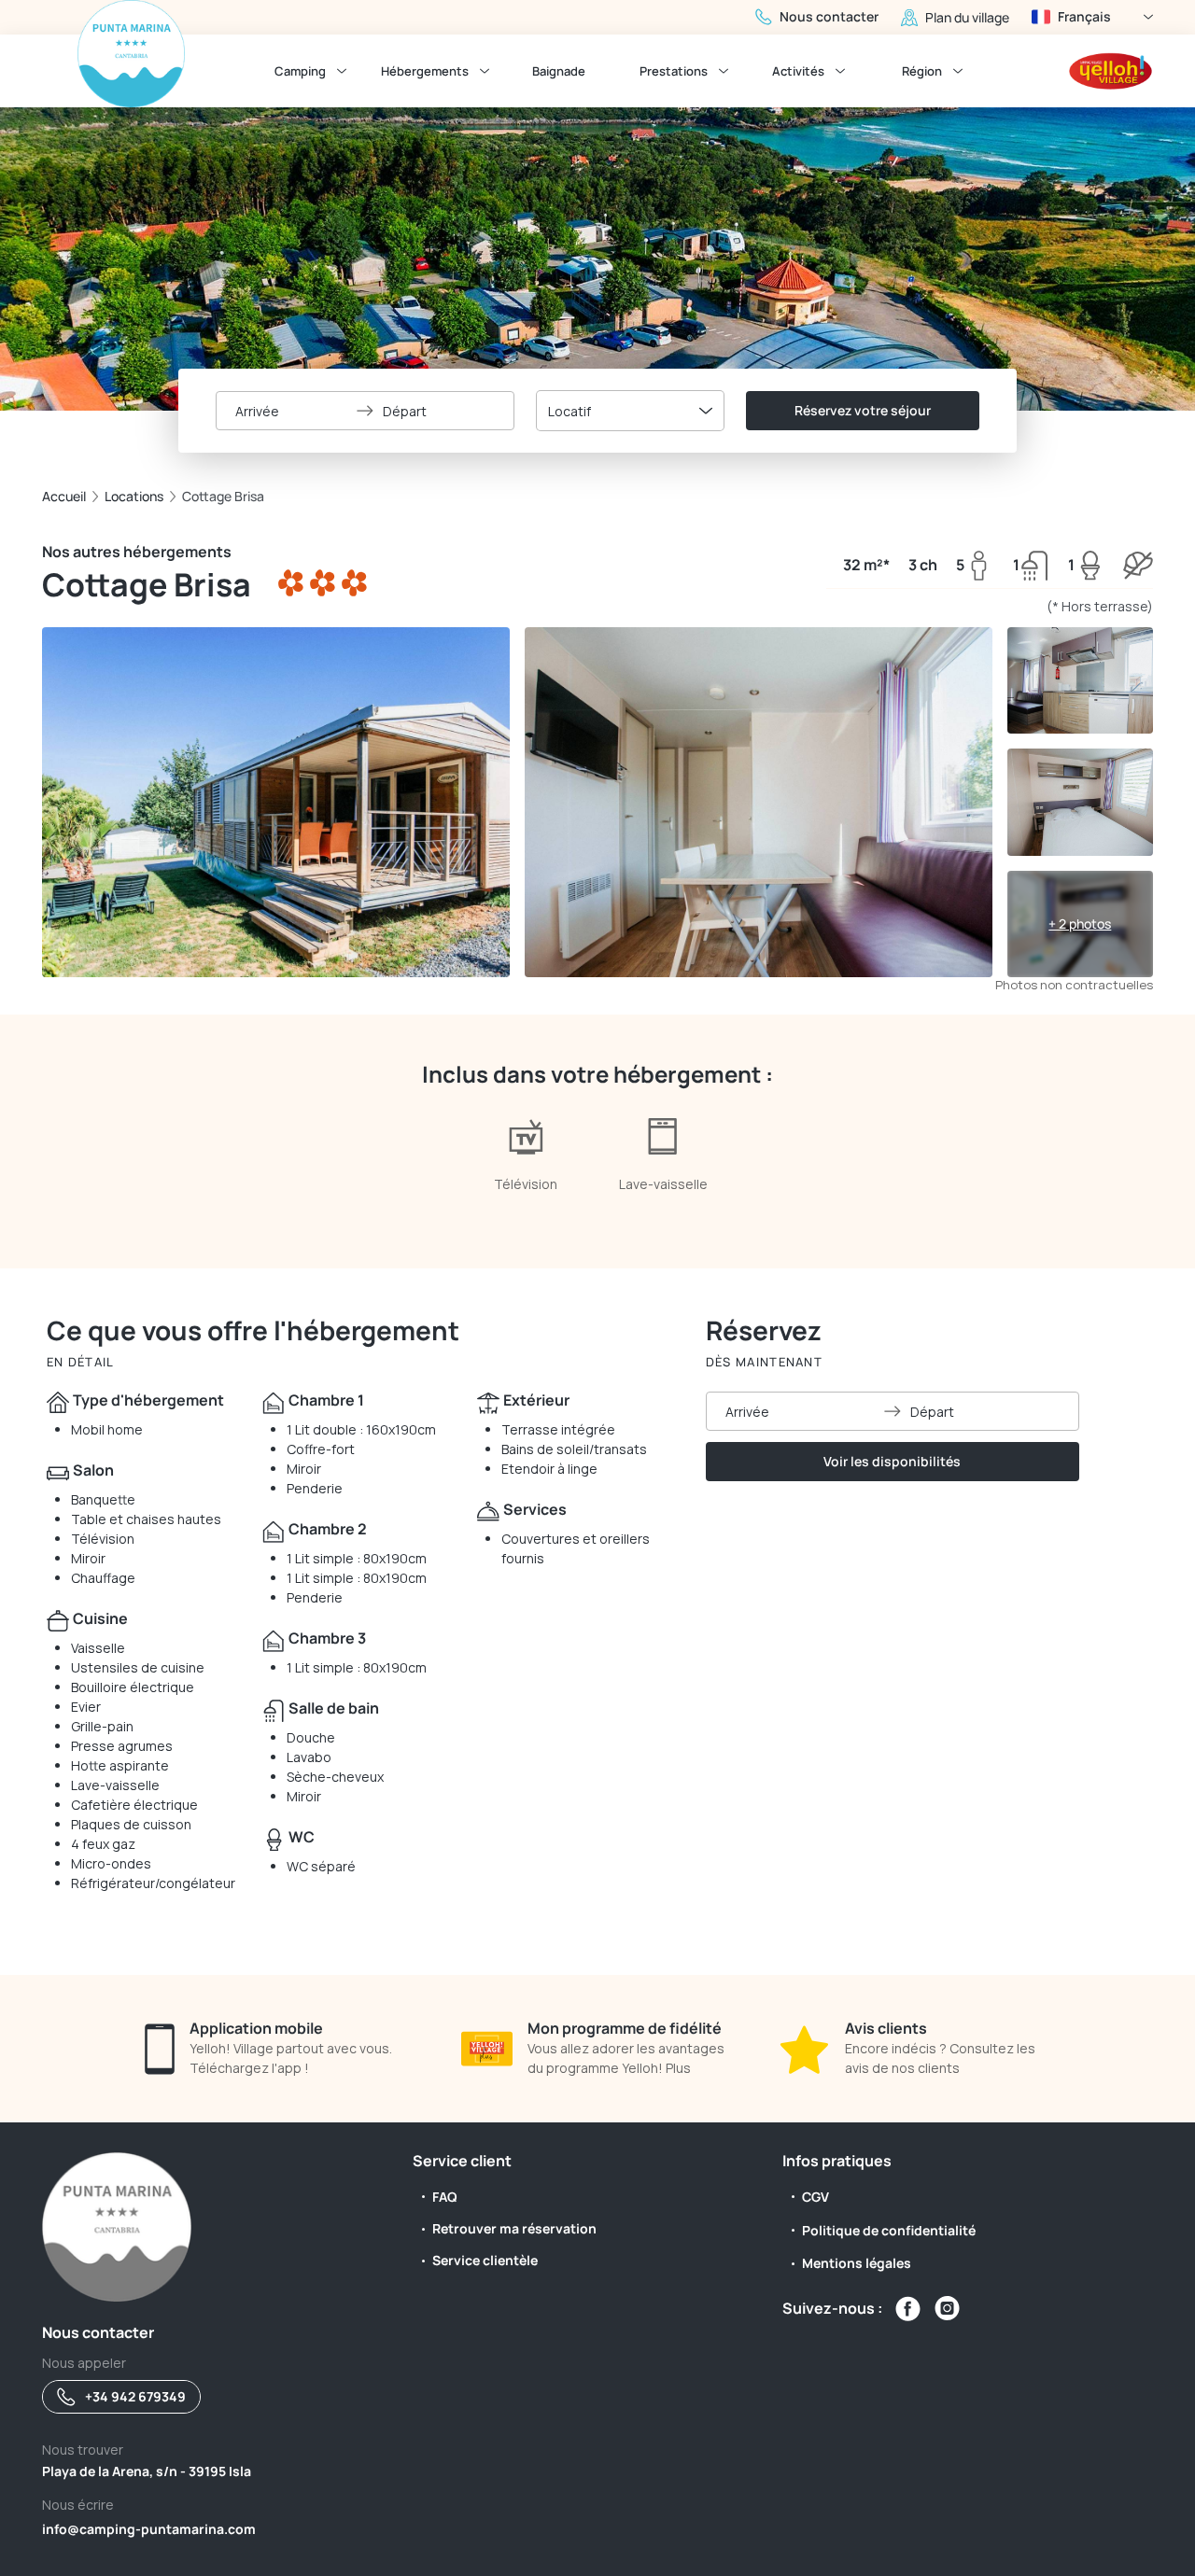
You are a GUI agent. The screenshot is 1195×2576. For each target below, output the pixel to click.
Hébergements (425, 71)
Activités (798, 71)
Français (1084, 16)
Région (922, 71)
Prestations (674, 71)
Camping (300, 71)
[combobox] (630, 411)
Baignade (559, 71)
